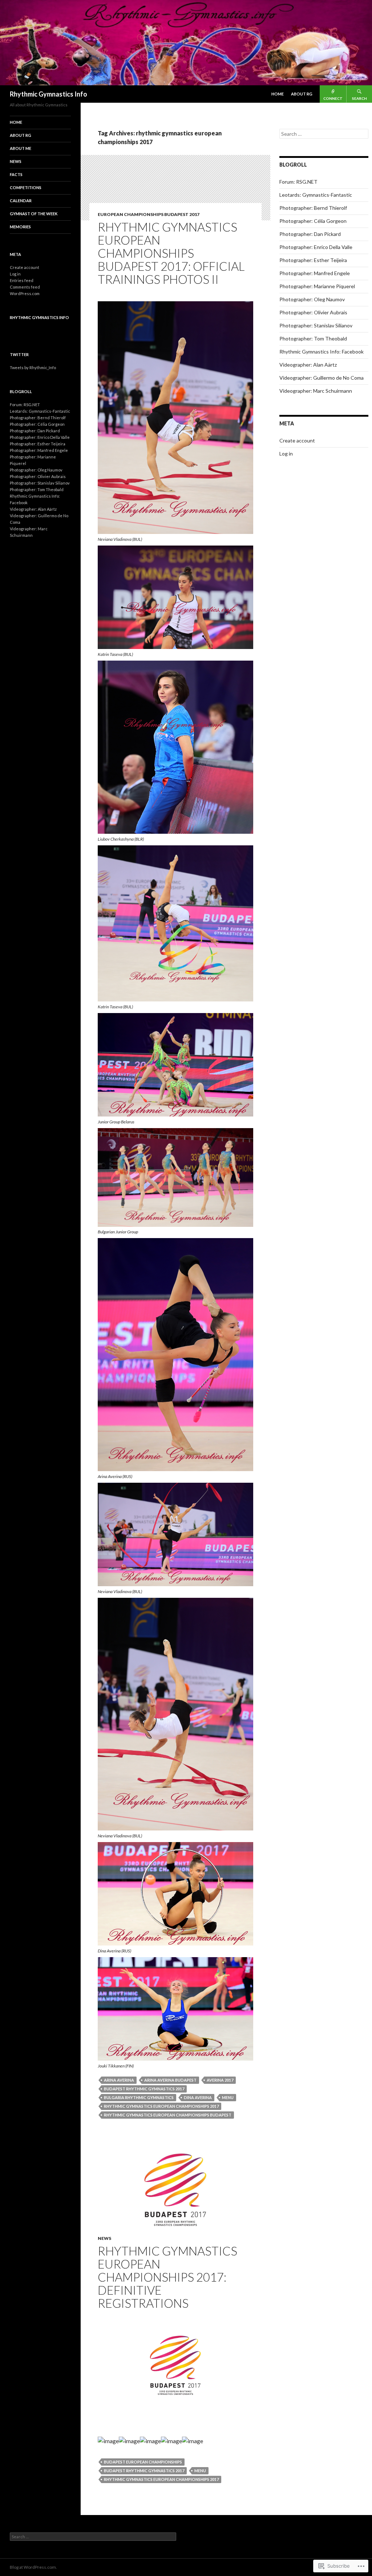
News (104, 2238)
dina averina (198, 2097)
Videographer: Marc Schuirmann (316, 391)
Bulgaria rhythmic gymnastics (139, 2097)
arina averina (119, 2080)
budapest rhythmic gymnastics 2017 (144, 2089)
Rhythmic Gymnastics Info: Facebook (322, 352)
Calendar (21, 201)
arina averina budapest (170, 2080)
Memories (20, 227)
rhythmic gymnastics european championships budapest (168, 2115)
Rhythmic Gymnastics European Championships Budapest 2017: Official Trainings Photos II (171, 253)
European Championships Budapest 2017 (149, 214)
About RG (302, 94)
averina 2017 (220, 2080)
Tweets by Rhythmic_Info (33, 368)
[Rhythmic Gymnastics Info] (186, 42)
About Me (21, 148)
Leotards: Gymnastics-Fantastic (316, 195)
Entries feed (22, 280)
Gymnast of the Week (34, 214)
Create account (297, 440)
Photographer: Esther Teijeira (313, 260)
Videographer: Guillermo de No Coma (322, 378)
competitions (26, 187)
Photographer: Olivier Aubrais (313, 312)
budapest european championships (143, 2462)
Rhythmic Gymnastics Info (48, 94)
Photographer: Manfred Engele (315, 273)
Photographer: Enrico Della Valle (316, 247)
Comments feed (25, 287)
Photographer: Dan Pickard (310, 234)
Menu (228, 2097)
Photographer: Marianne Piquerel (317, 286)
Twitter (19, 354)
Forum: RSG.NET (298, 182)
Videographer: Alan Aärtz (308, 365)
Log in (286, 454)
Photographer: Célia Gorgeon (313, 221)
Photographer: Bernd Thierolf (313, 208)
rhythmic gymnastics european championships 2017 (161, 2106)
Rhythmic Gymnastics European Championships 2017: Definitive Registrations (167, 2277)
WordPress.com (25, 293)
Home (278, 94)
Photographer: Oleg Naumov (312, 299)
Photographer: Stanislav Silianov (316, 325)
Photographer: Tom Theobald (313, 338)
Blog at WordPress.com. (33, 2567)
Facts (16, 174)
